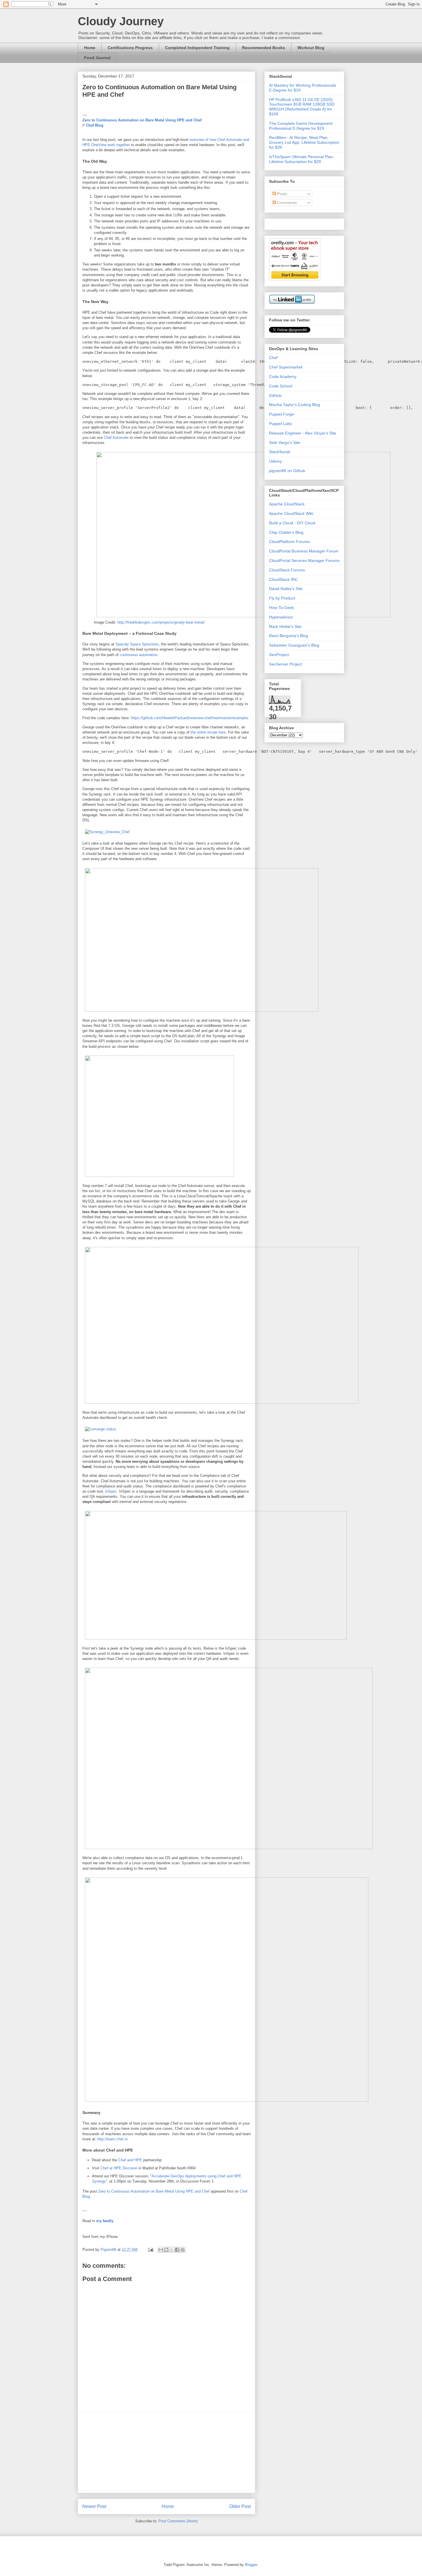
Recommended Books (264, 48)
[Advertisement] (167, 2453)
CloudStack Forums (287, 570)
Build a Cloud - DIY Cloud (292, 523)
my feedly (105, 2221)
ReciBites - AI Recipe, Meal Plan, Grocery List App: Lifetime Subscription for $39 (304, 142)
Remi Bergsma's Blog (289, 636)
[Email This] (161, 2250)
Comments (286, 203)
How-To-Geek (281, 608)
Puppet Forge (281, 414)
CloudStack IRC (283, 579)
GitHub (275, 395)
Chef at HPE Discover (119, 2168)
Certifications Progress (130, 48)
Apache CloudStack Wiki (291, 513)
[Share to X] (172, 2250)
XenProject (279, 655)
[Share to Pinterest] (183, 2250)
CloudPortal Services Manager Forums (304, 560)
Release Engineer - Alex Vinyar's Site (303, 433)
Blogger (251, 2565)
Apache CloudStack (287, 504)
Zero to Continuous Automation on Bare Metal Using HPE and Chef (142, 120)
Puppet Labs (280, 424)
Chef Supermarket (286, 367)
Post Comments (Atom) (178, 2521)
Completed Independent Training (197, 48)
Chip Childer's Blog (286, 532)
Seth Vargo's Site (284, 443)
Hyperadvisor (281, 617)
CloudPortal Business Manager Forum (304, 551)
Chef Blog (95, 125)
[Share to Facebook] (177, 2250)
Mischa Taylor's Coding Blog (295, 405)
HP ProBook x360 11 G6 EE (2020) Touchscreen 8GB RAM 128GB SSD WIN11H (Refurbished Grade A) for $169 (302, 107)
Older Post (240, 2506)
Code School (281, 386)
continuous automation (139, 655)
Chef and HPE (130, 2160)
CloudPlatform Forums (290, 542)
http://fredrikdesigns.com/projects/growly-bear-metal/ (161, 622)
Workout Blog (311, 48)
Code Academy (283, 377)
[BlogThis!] (166, 2250)
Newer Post (94, 2506)
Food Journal (97, 58)
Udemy (275, 461)
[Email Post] (150, 2250)
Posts (281, 194)
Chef (273, 358)
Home (90, 48)
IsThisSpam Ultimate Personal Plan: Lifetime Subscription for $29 (302, 159)
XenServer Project (285, 664)
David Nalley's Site (286, 589)
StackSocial (279, 452)
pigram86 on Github (287, 471)
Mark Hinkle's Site (285, 626)
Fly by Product (282, 598)
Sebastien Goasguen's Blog (294, 645)
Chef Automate (116, 438)
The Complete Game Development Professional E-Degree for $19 (301, 126)
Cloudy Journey (121, 21)
